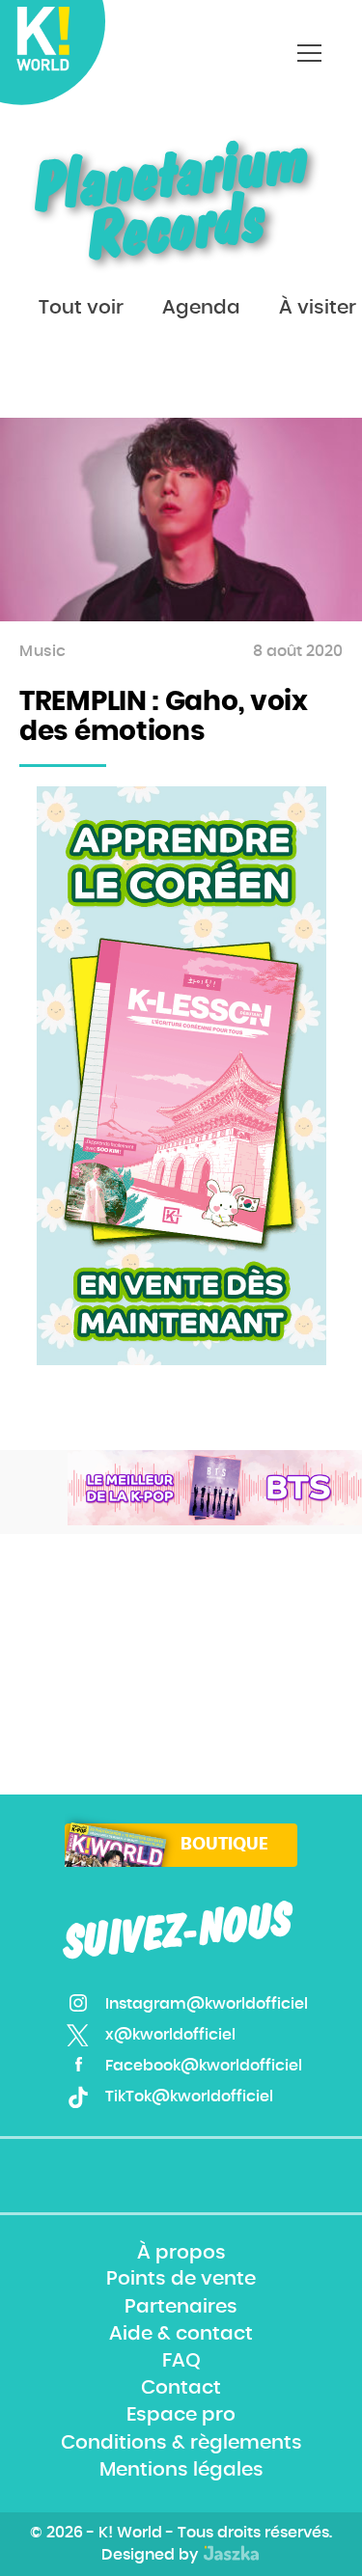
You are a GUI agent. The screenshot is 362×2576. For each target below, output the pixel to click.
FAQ (181, 2361)
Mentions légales (181, 2470)
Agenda (201, 308)
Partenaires (181, 2307)
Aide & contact (181, 2334)
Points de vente (181, 2280)
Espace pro (181, 2416)
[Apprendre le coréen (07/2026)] (181, 1076)
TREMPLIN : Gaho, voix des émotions (164, 717)
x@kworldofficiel (170, 2035)
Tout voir (81, 308)
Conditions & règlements (181, 2443)
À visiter (318, 308)
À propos (181, 2253)
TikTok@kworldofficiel (189, 2096)
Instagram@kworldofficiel (207, 2004)
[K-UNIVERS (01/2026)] (215, 1488)
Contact (181, 2389)
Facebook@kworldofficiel (204, 2066)
